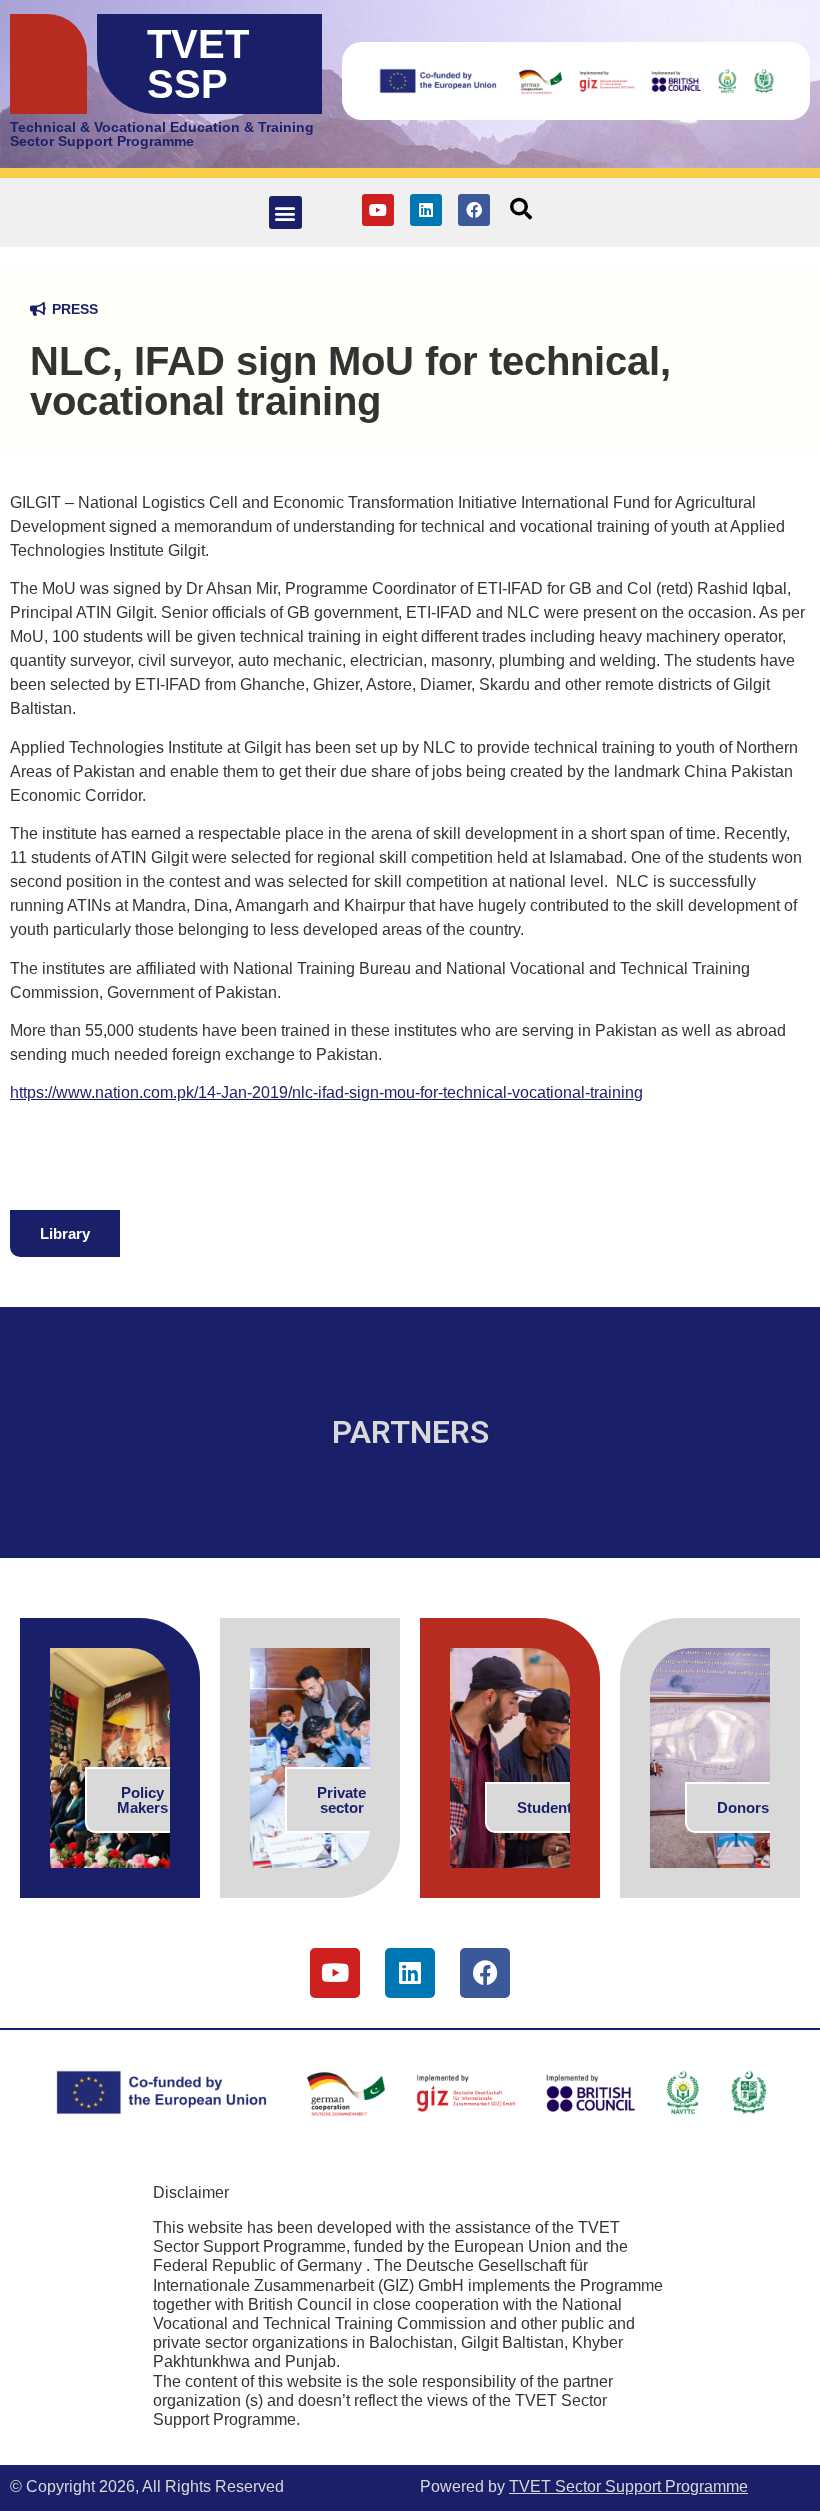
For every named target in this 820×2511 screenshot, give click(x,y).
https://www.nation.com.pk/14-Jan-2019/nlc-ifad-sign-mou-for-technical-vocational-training (326, 1092)
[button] (285, 212)
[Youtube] (378, 210)
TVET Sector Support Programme (628, 2486)
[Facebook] (474, 210)
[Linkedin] (426, 210)
